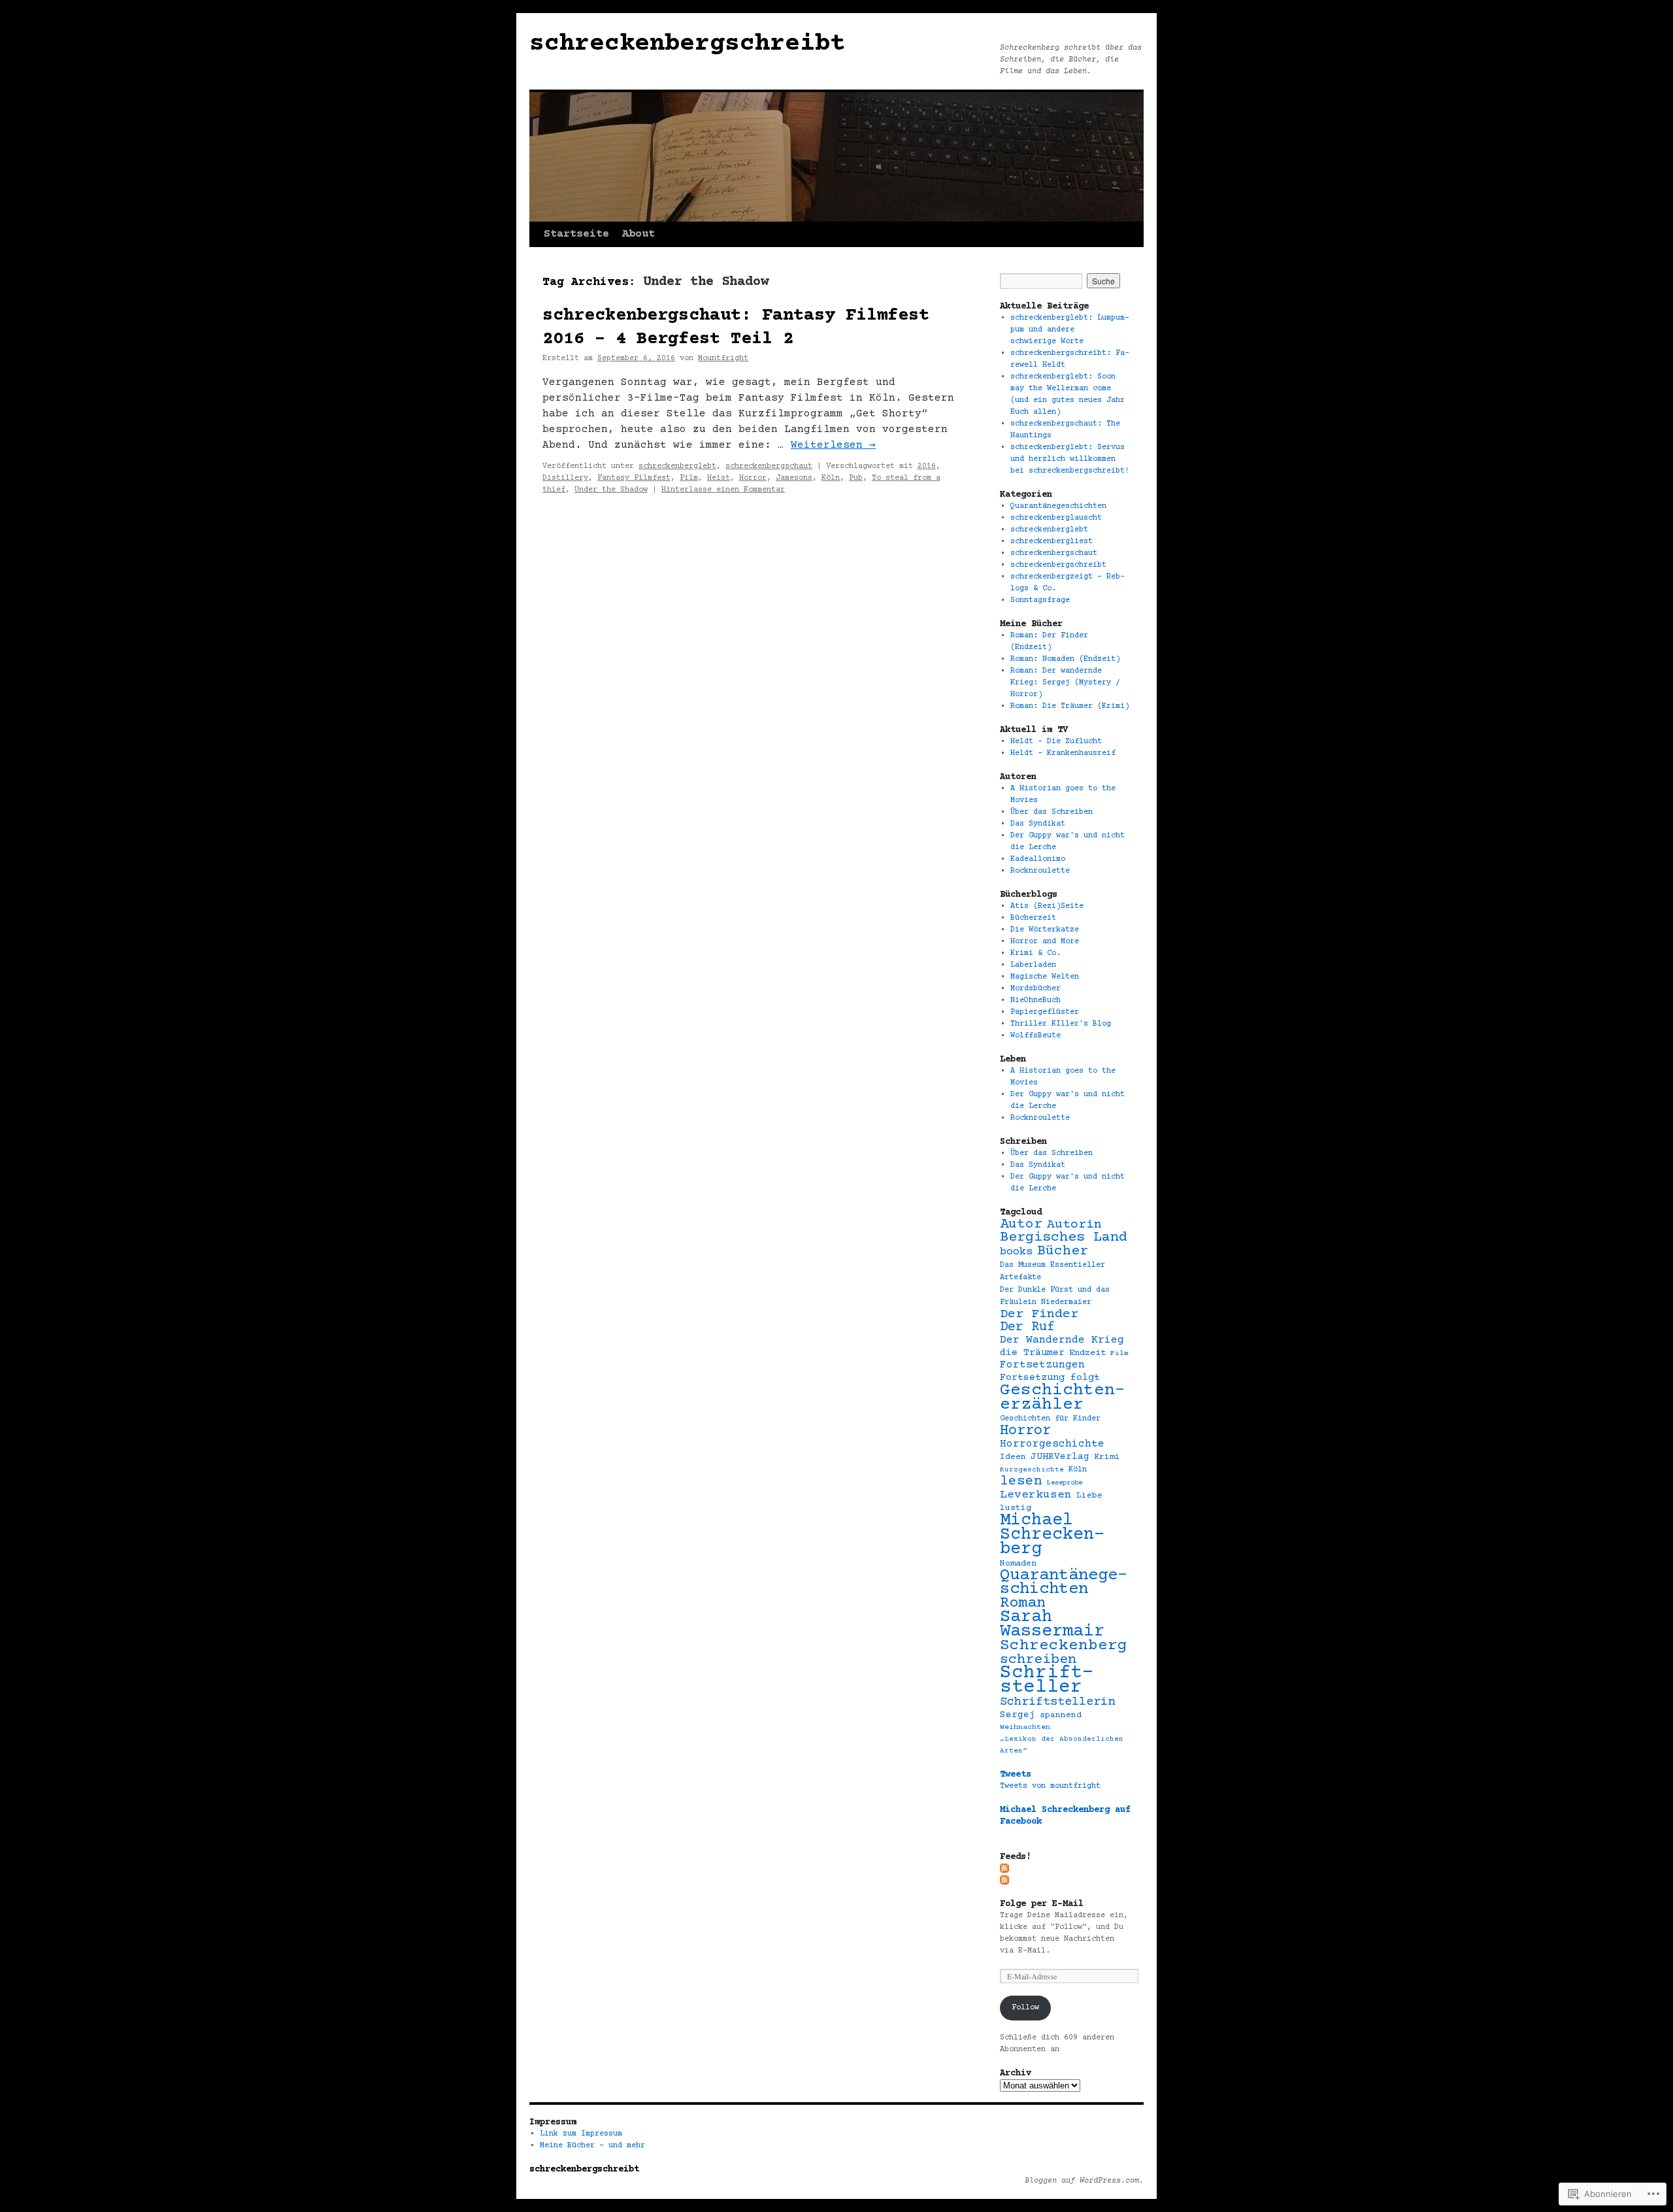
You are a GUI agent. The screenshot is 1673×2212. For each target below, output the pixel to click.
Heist (719, 478)
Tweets (1016, 1775)
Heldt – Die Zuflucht (1056, 742)
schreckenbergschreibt (687, 44)
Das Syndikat (1038, 824)
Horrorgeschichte (1052, 1444)
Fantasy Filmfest (634, 478)
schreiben (1038, 1660)
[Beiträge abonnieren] (1005, 1868)
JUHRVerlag (1060, 1457)
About (638, 234)
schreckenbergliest (1052, 542)
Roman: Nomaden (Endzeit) (1065, 659)
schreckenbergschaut (769, 466)
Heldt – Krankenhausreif (1063, 753)
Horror (753, 478)
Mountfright (723, 359)
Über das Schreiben (1052, 812)
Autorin (1074, 1225)
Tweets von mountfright (1050, 1786)
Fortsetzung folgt (1050, 1378)
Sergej (1018, 1715)
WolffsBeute (1035, 1036)
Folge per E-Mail (1042, 1904)
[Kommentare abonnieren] (1005, 1880)
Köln (831, 478)
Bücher (1063, 1251)
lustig (1016, 1508)
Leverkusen (1036, 1495)
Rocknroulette (1040, 871)
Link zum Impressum (581, 2134)
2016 (927, 466)
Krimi (1107, 1457)
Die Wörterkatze (1045, 930)
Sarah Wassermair (1052, 1624)
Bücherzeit (1033, 918)
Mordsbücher (1035, 989)
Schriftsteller (1047, 1680)
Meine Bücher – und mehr (592, 2146)
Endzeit (1087, 1353)
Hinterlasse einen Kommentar (723, 490)
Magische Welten (1045, 977)
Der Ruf (1027, 1327)
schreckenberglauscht (1056, 518)
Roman (1023, 1603)
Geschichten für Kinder (1050, 1419)
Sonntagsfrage (1040, 600)
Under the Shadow (611, 490)
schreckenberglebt (677, 466)
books (1016, 1252)
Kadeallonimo (1038, 859)
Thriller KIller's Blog (1061, 1024)
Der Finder (1039, 1314)
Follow (1025, 2008)
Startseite (576, 234)
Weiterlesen (833, 445)
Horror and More (1045, 942)
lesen (1021, 1482)
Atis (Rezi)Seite (1047, 906)
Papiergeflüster (1045, 1012)
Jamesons (794, 478)
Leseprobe (1065, 1483)
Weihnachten (1025, 1727)
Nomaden (1018, 1564)
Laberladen (1033, 965)
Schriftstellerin (1057, 1702)
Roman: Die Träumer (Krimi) (1070, 706)
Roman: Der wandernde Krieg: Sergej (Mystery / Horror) (1065, 683)
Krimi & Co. (1035, 953)
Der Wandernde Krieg (1062, 1340)
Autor (1021, 1224)
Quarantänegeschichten (1058, 506)
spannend (1061, 1715)
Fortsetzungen (1042, 1365)
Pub (856, 478)
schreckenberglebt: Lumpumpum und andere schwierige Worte (1070, 330)
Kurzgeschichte (1032, 1470)
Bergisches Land (1064, 1238)
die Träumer (1032, 1353)
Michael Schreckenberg (1052, 1535)
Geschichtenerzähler (1063, 1398)
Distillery (565, 478)
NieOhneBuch (1035, 1000)
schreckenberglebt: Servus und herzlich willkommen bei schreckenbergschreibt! (1070, 459)
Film (689, 478)
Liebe (1089, 1496)
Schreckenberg (1064, 1646)
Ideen (1013, 1457)
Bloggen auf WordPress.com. (1084, 2181)
